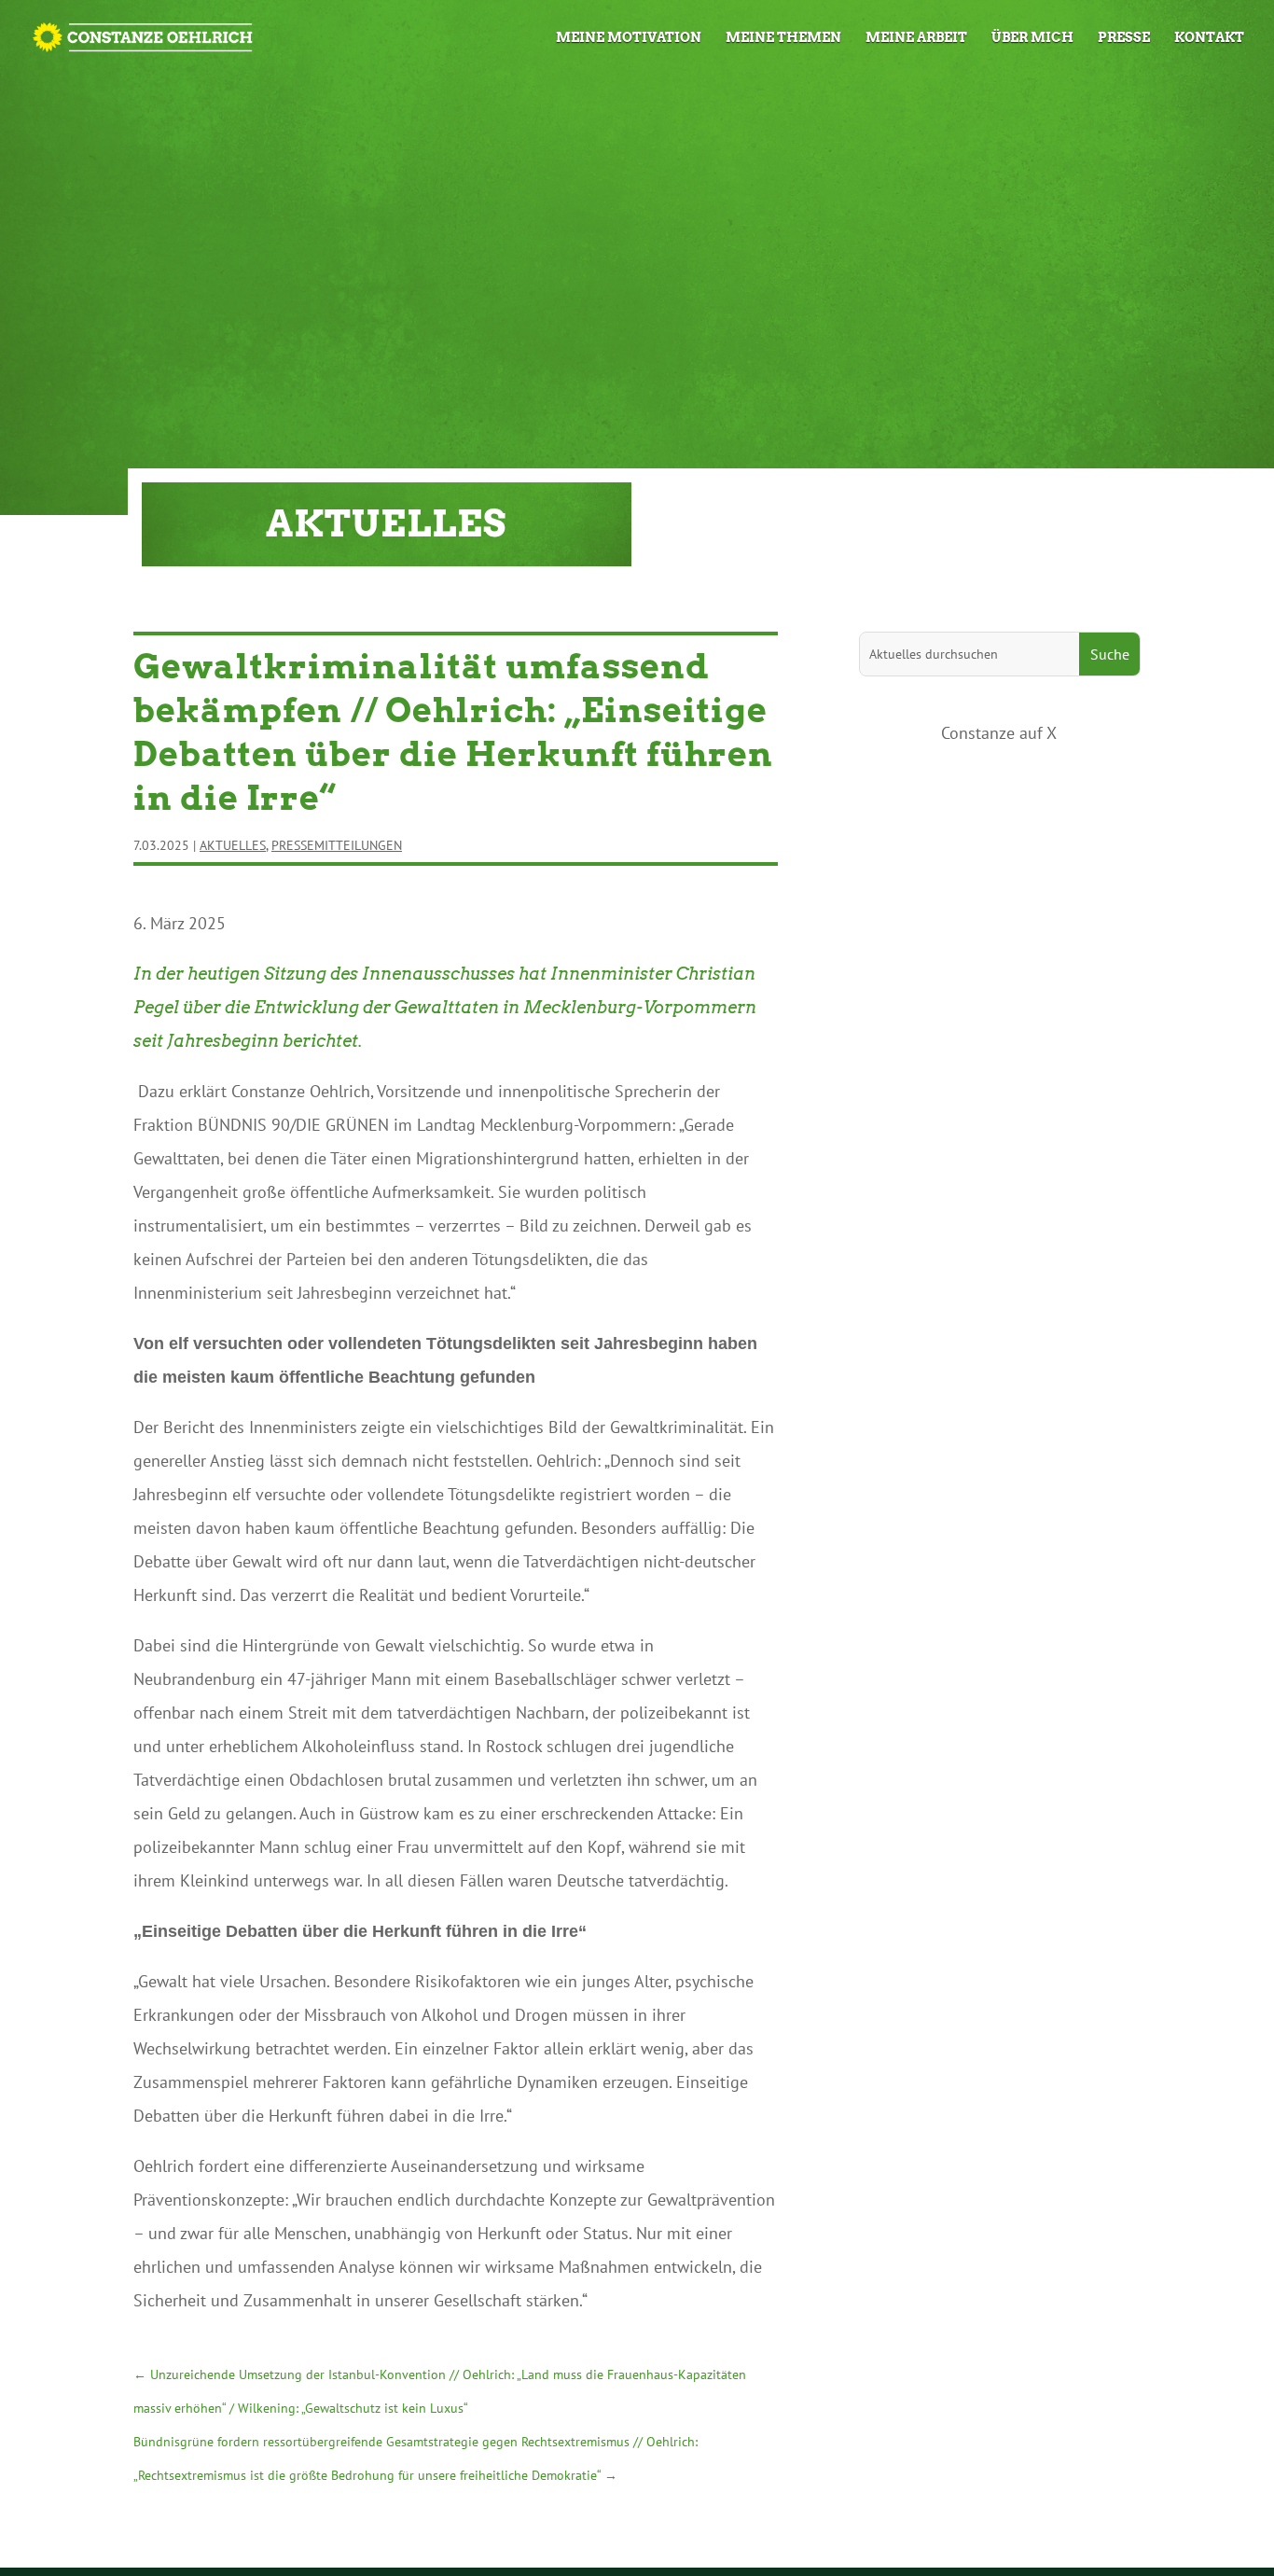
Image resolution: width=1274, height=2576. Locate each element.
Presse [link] (1124, 38)
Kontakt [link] (1209, 38)
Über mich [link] (1032, 38)
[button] (1109, 654)
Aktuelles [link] (233, 845)
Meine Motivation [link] (629, 38)
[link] (143, 35)
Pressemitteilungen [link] (337, 845)
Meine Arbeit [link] (916, 38)
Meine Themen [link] (783, 38)
